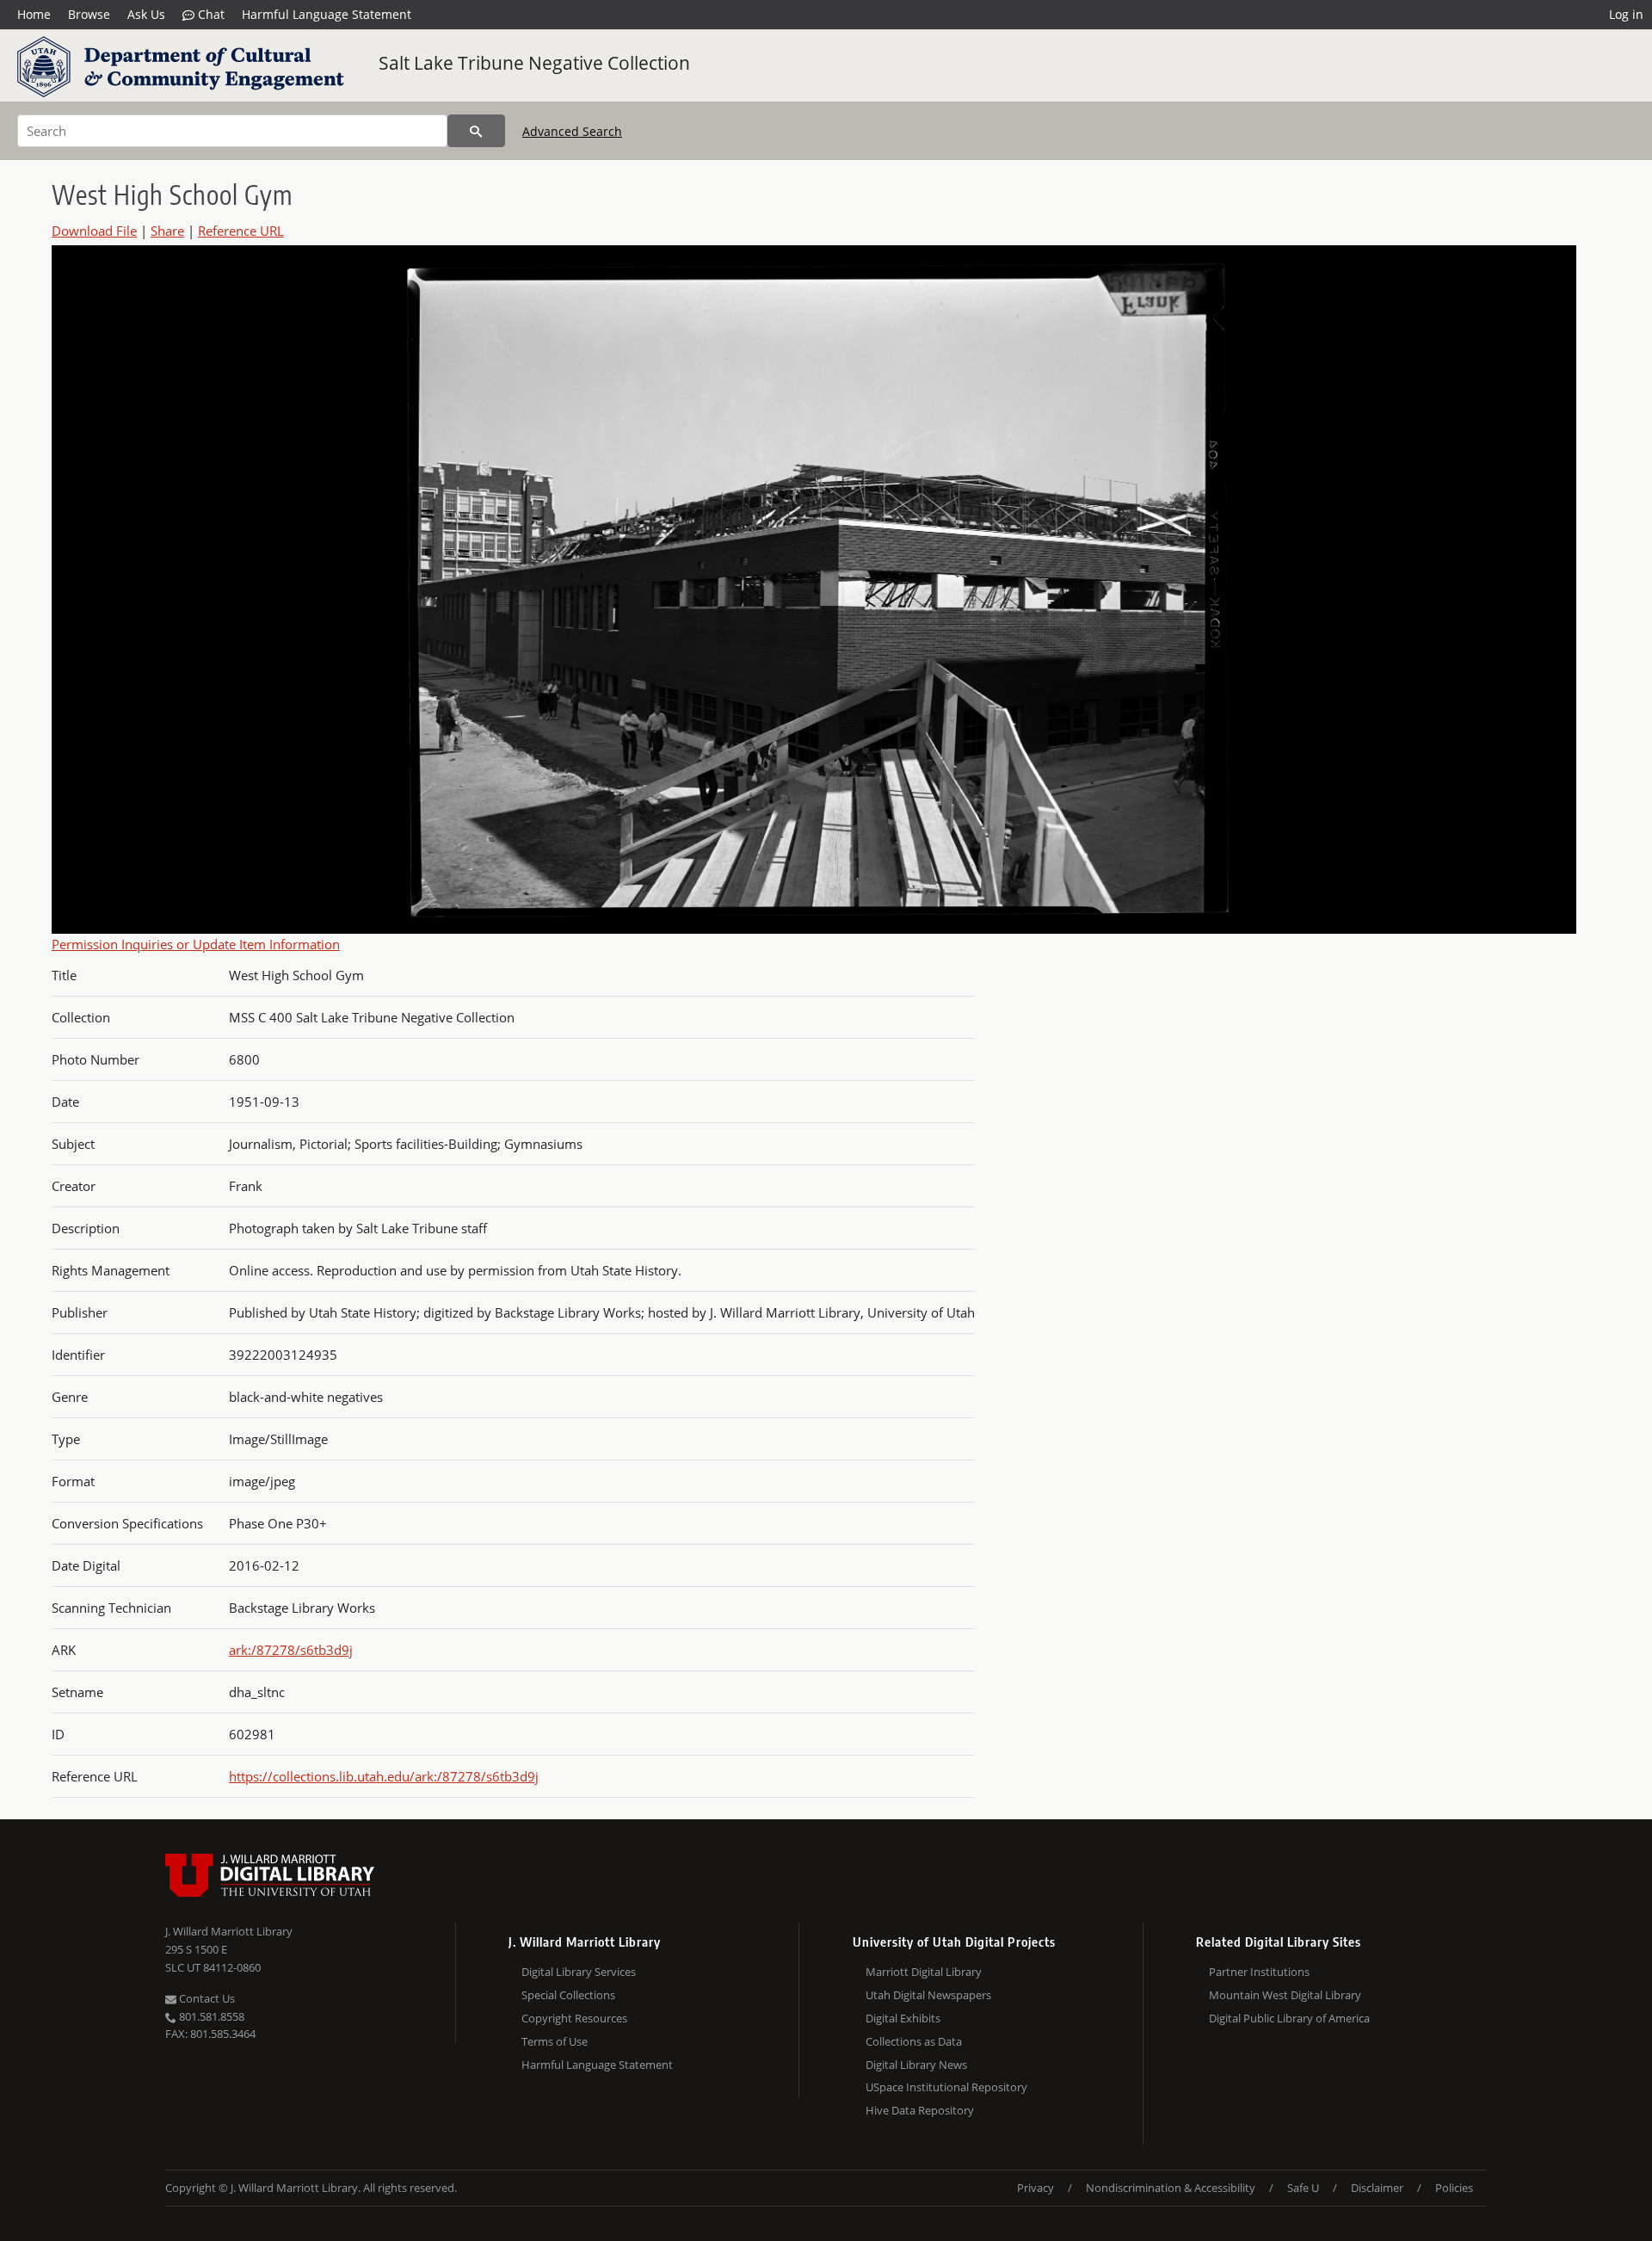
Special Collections (568, 1995)
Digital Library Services (579, 1972)
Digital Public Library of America (1289, 2018)
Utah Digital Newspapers (928, 1995)
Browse (89, 14)
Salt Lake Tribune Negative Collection (534, 63)
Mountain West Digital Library (1285, 1995)
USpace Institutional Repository (946, 2087)
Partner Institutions (1259, 1972)
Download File (94, 231)
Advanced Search (572, 131)
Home (34, 14)
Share (167, 231)
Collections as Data (914, 2041)
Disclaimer (1377, 2188)
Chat (210, 14)
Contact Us (206, 1998)
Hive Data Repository (920, 2110)
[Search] (476, 131)
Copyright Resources (574, 2018)
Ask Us (146, 14)
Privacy (1036, 2188)
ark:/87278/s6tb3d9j (291, 1650)
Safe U (1303, 2188)
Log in (1626, 14)
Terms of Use (555, 2041)
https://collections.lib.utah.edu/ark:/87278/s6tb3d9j (384, 1776)
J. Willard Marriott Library (229, 1931)
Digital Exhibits (903, 2018)
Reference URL (241, 231)
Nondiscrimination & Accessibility (1171, 2188)
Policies (1454, 2188)
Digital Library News (916, 2065)
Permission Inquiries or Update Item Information (196, 944)
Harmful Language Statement (327, 14)
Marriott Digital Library (924, 1972)
